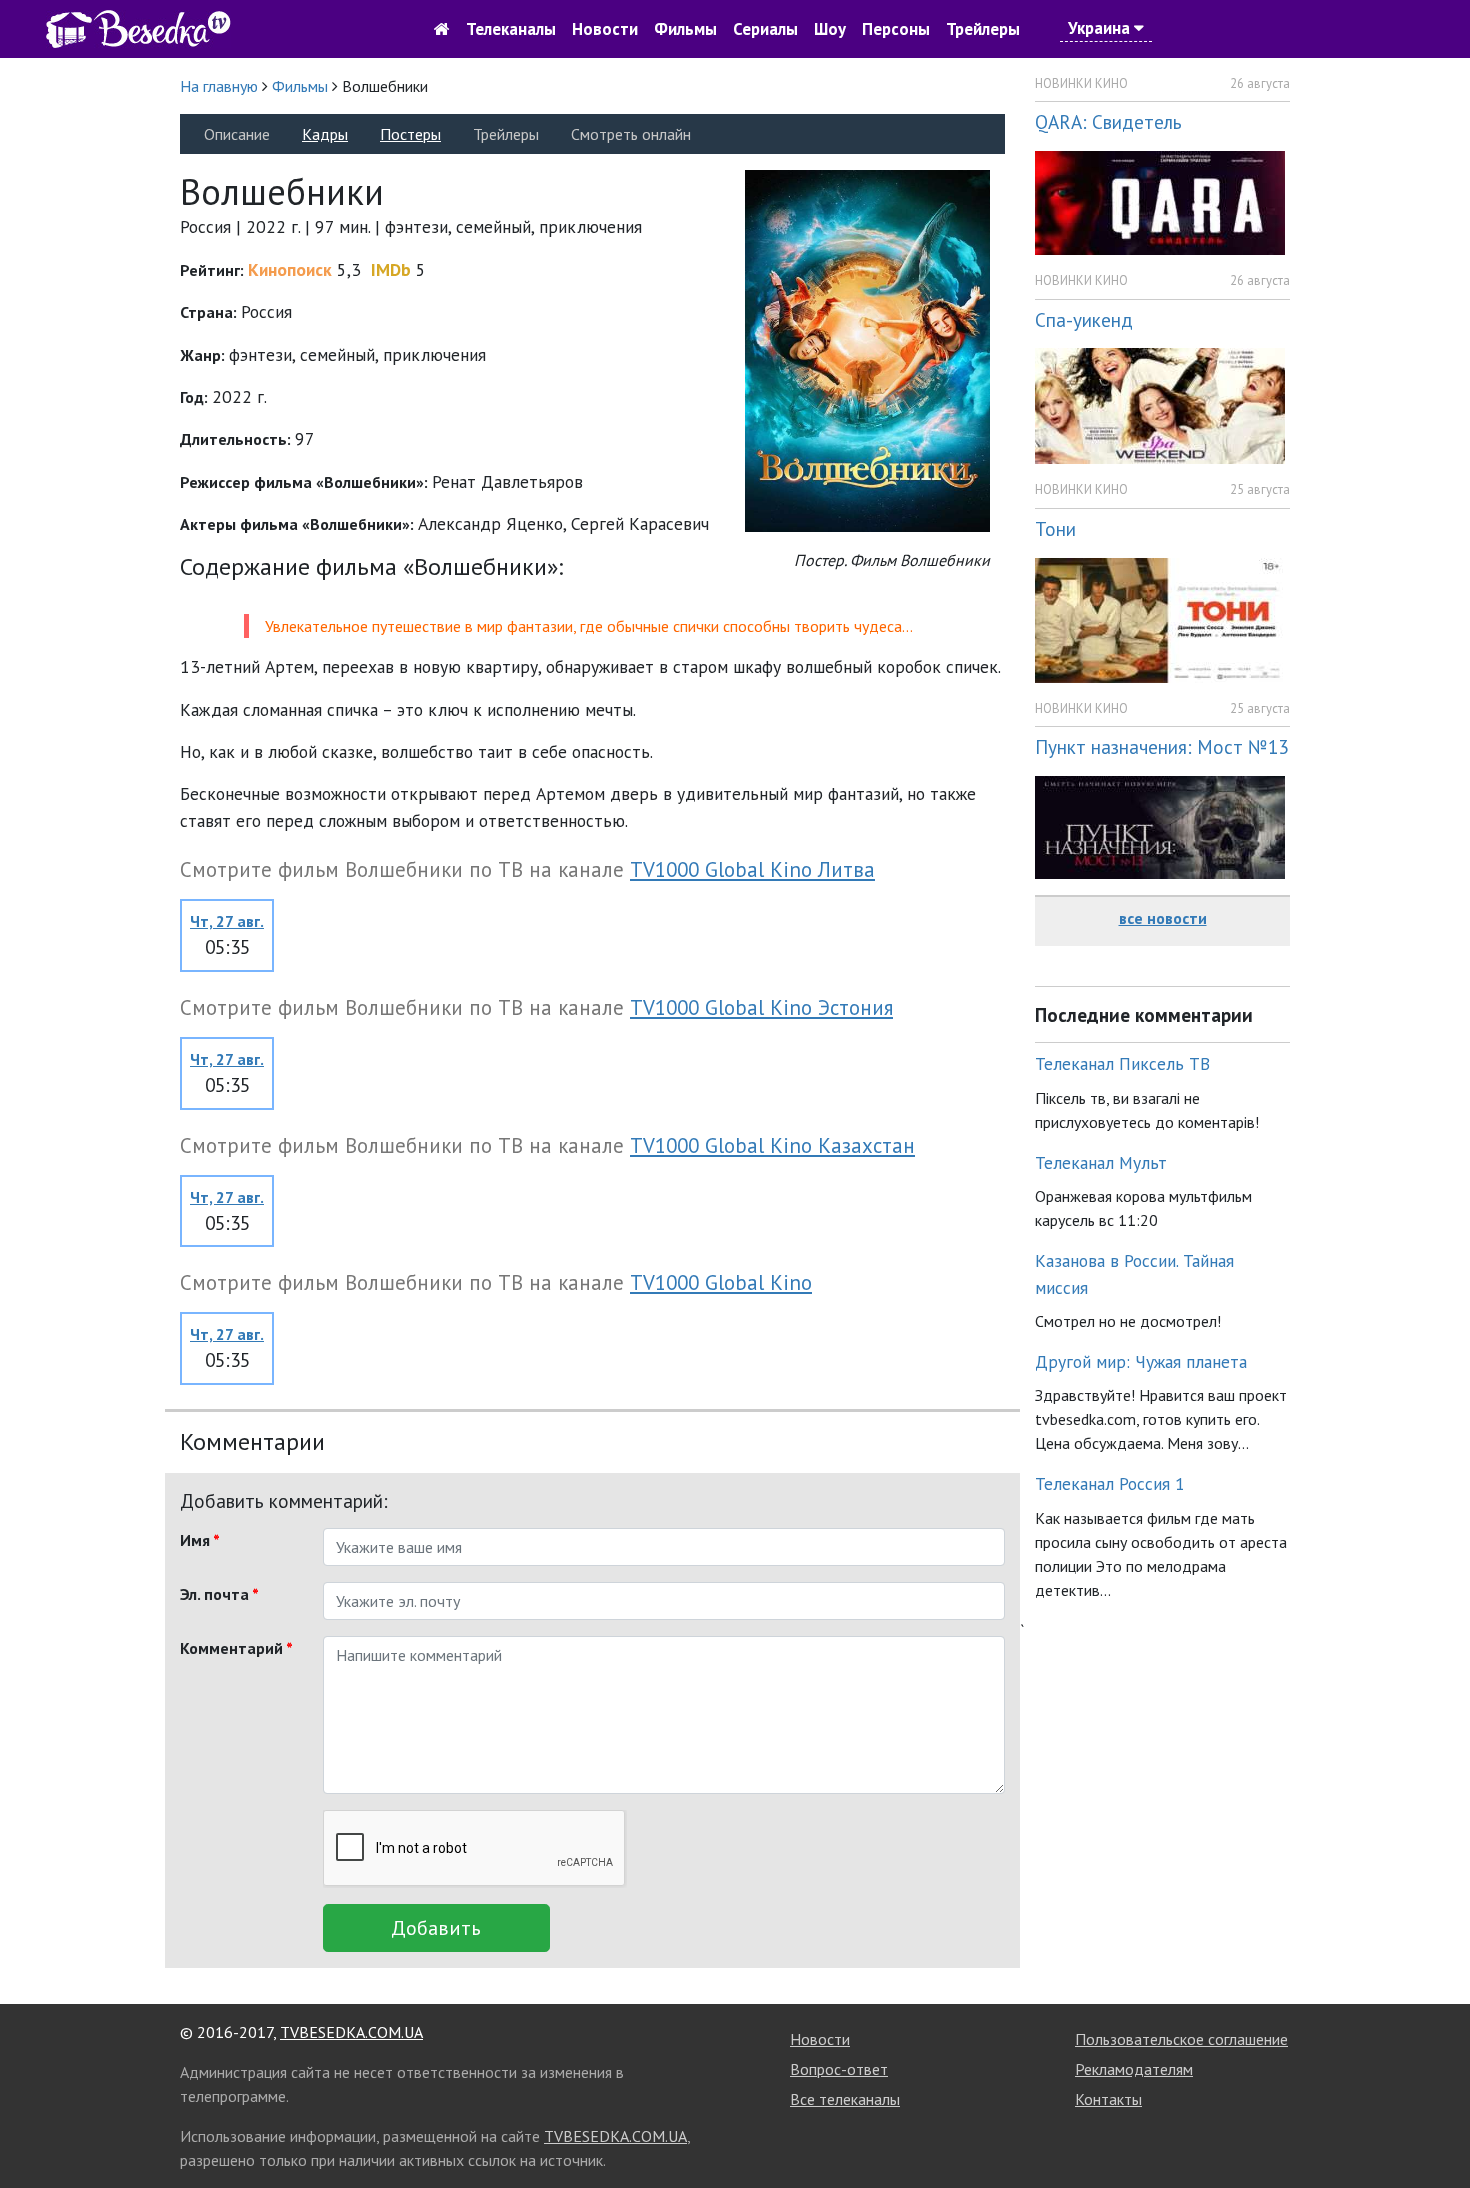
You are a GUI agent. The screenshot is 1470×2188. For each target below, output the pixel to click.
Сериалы (765, 29)
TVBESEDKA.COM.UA (351, 2032)
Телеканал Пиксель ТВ (1122, 1063)
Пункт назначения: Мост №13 (1161, 746)
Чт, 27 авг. (227, 921)
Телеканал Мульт (1101, 1162)
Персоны (896, 29)
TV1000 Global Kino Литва (752, 869)
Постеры (410, 134)
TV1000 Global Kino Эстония (761, 1007)
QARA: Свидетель (1108, 121)
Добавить (436, 1928)
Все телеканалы (845, 2099)
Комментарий (236, 1648)
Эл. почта (219, 1594)
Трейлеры (983, 29)
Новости (605, 29)
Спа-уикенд (1084, 319)
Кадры (325, 134)
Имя (200, 1540)
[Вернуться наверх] (1435, 2128)
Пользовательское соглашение (1181, 2039)
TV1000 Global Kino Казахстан (772, 1145)
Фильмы (685, 29)
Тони (1055, 528)
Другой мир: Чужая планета (1141, 1361)
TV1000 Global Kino (721, 1282)
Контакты (1108, 2099)
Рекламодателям (1134, 2069)
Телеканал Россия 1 (1110, 1483)
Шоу (830, 29)
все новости (1163, 918)
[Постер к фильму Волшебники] (867, 349)
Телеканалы (511, 29)
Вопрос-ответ (839, 2069)
